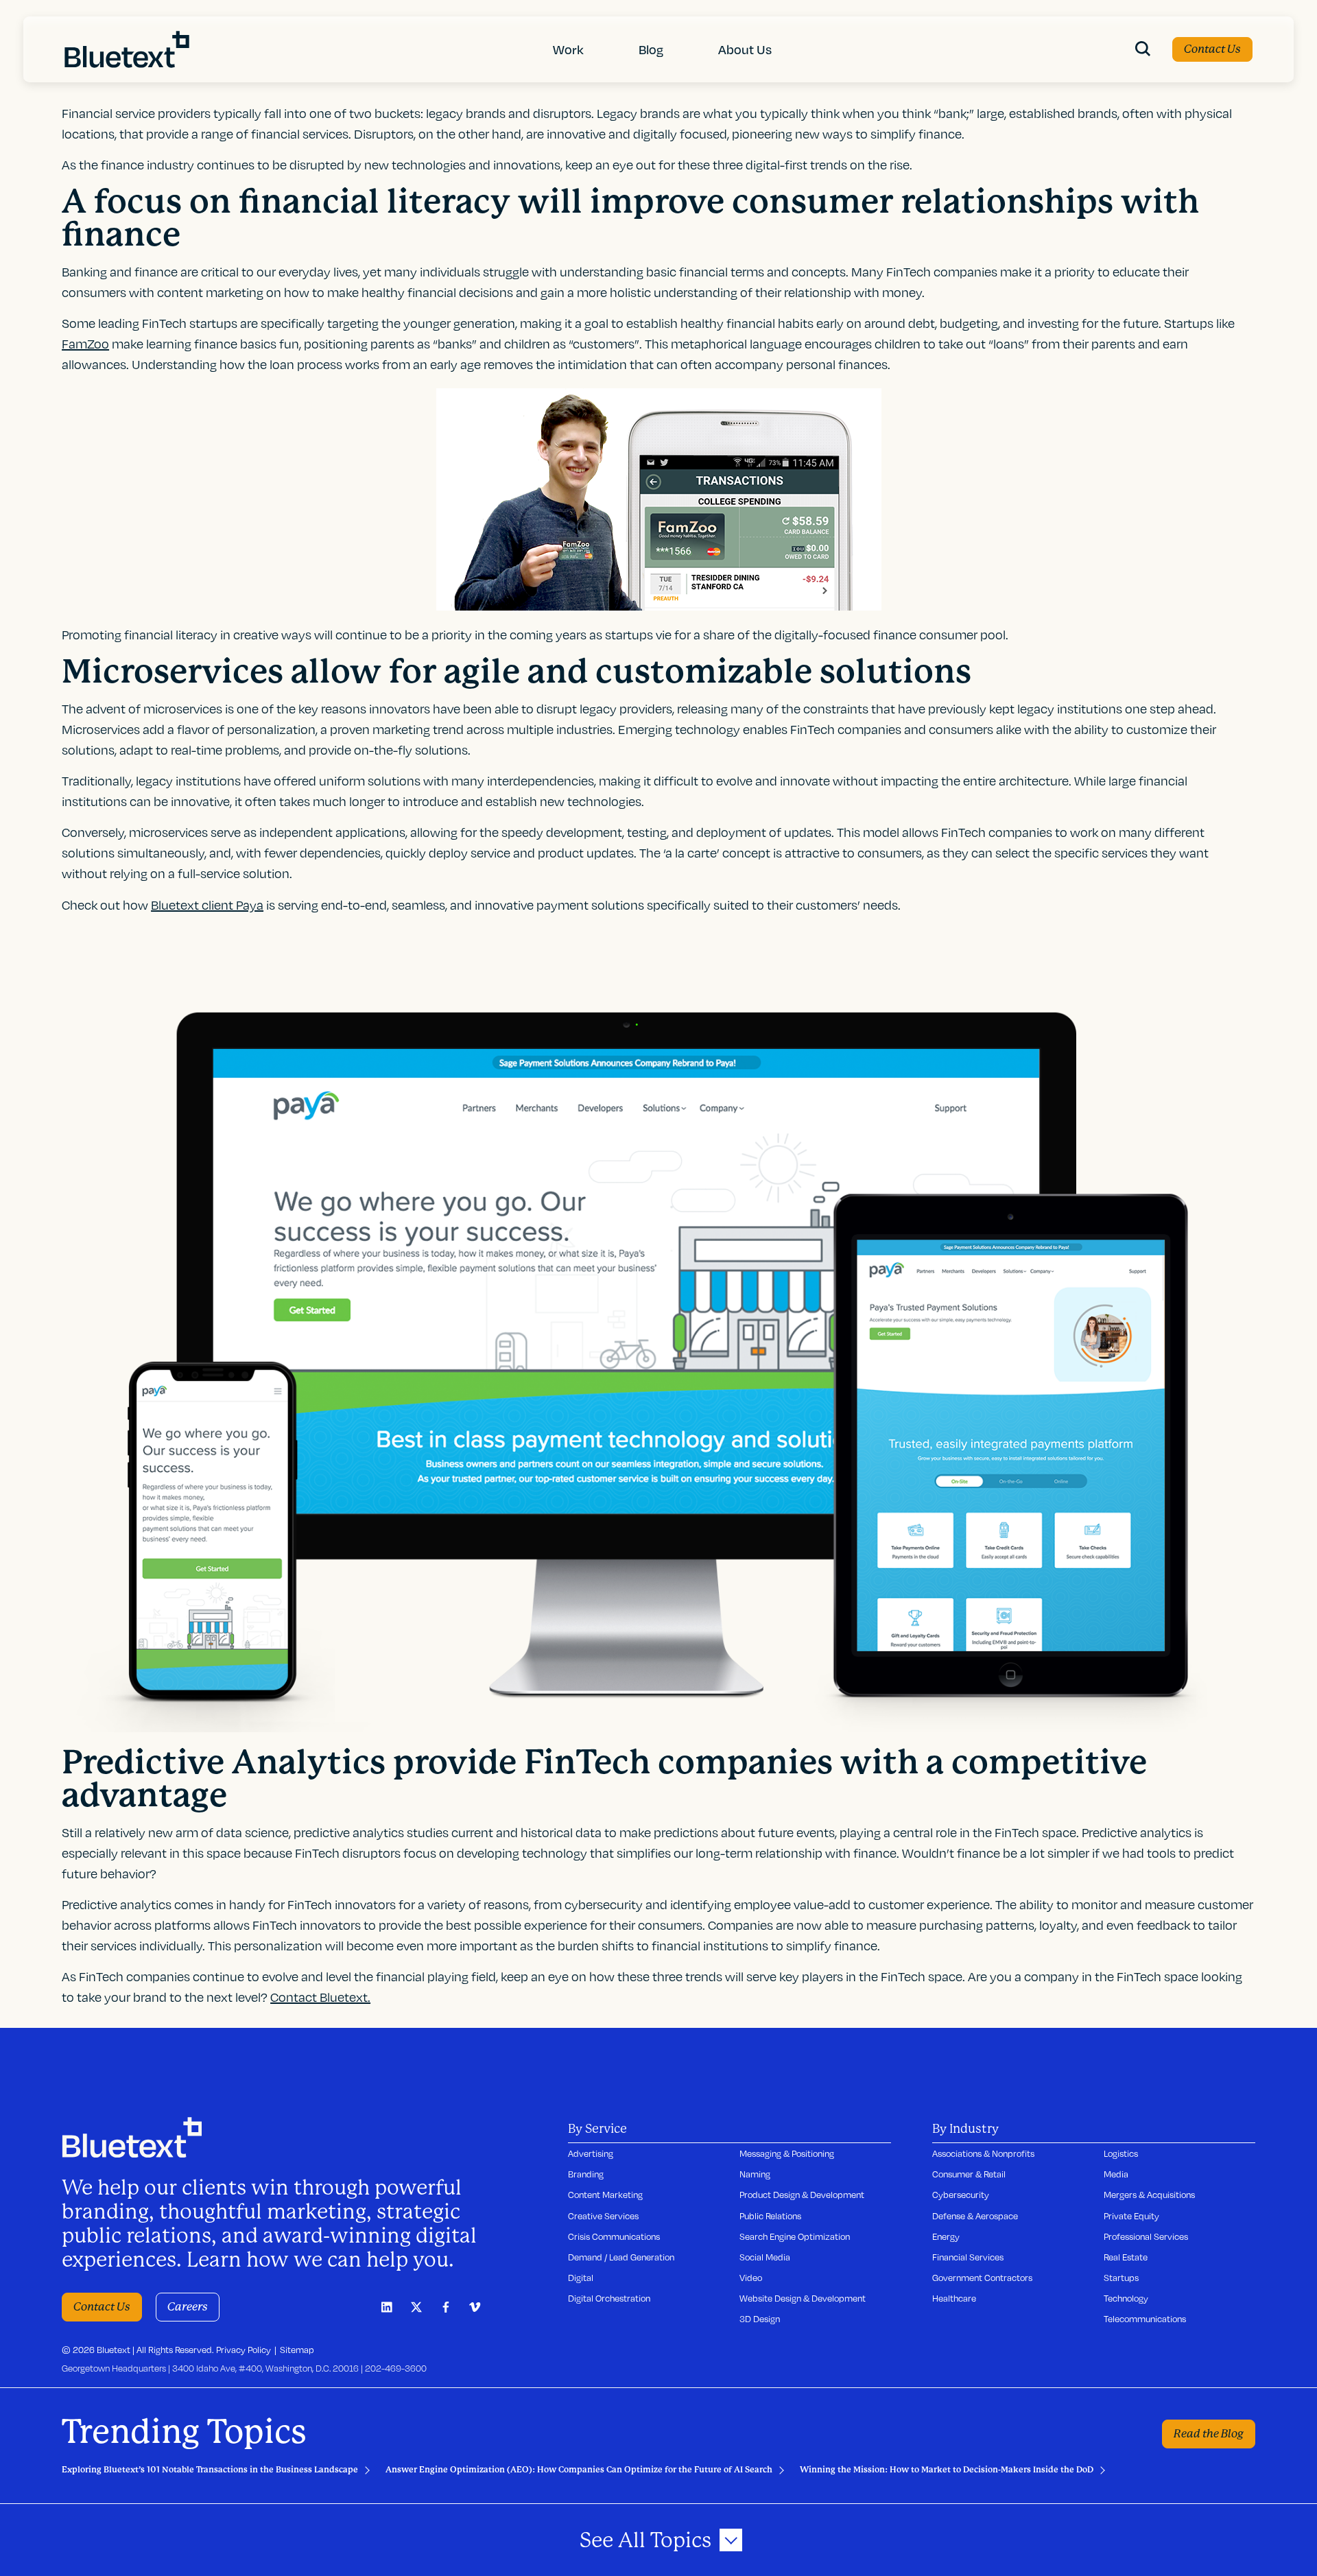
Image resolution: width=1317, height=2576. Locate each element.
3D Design (760, 2319)
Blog (651, 49)
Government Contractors (982, 2278)
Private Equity (1131, 2216)
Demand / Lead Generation (621, 2257)
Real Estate (1126, 2257)
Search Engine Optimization (795, 2236)
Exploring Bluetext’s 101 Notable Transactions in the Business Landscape (210, 2470)
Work (568, 49)
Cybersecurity (961, 2195)
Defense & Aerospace (975, 2216)
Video (751, 2278)
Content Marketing (605, 2195)
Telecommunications (1145, 2319)
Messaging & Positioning (787, 2153)
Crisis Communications (614, 2236)
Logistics (1121, 2153)
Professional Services (1146, 2236)
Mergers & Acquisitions (1149, 2195)
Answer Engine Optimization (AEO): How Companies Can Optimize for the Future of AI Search (579, 2470)
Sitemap (297, 2350)
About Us (745, 49)
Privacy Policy (244, 2350)
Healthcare (954, 2298)
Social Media (765, 2257)
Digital (581, 2278)
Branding (586, 2174)
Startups (1121, 2278)
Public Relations (770, 2216)
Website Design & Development (803, 2298)
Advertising (591, 2153)
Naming (755, 2174)
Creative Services (603, 2216)
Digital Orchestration (609, 2298)
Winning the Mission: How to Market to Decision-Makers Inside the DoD (947, 2470)
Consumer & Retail (969, 2174)
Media (1116, 2174)
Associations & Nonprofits (983, 2153)
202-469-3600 (396, 2368)
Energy (946, 2236)
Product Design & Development (802, 2195)
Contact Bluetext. (320, 1997)
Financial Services (968, 2257)
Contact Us (1212, 49)
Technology (1126, 2298)
